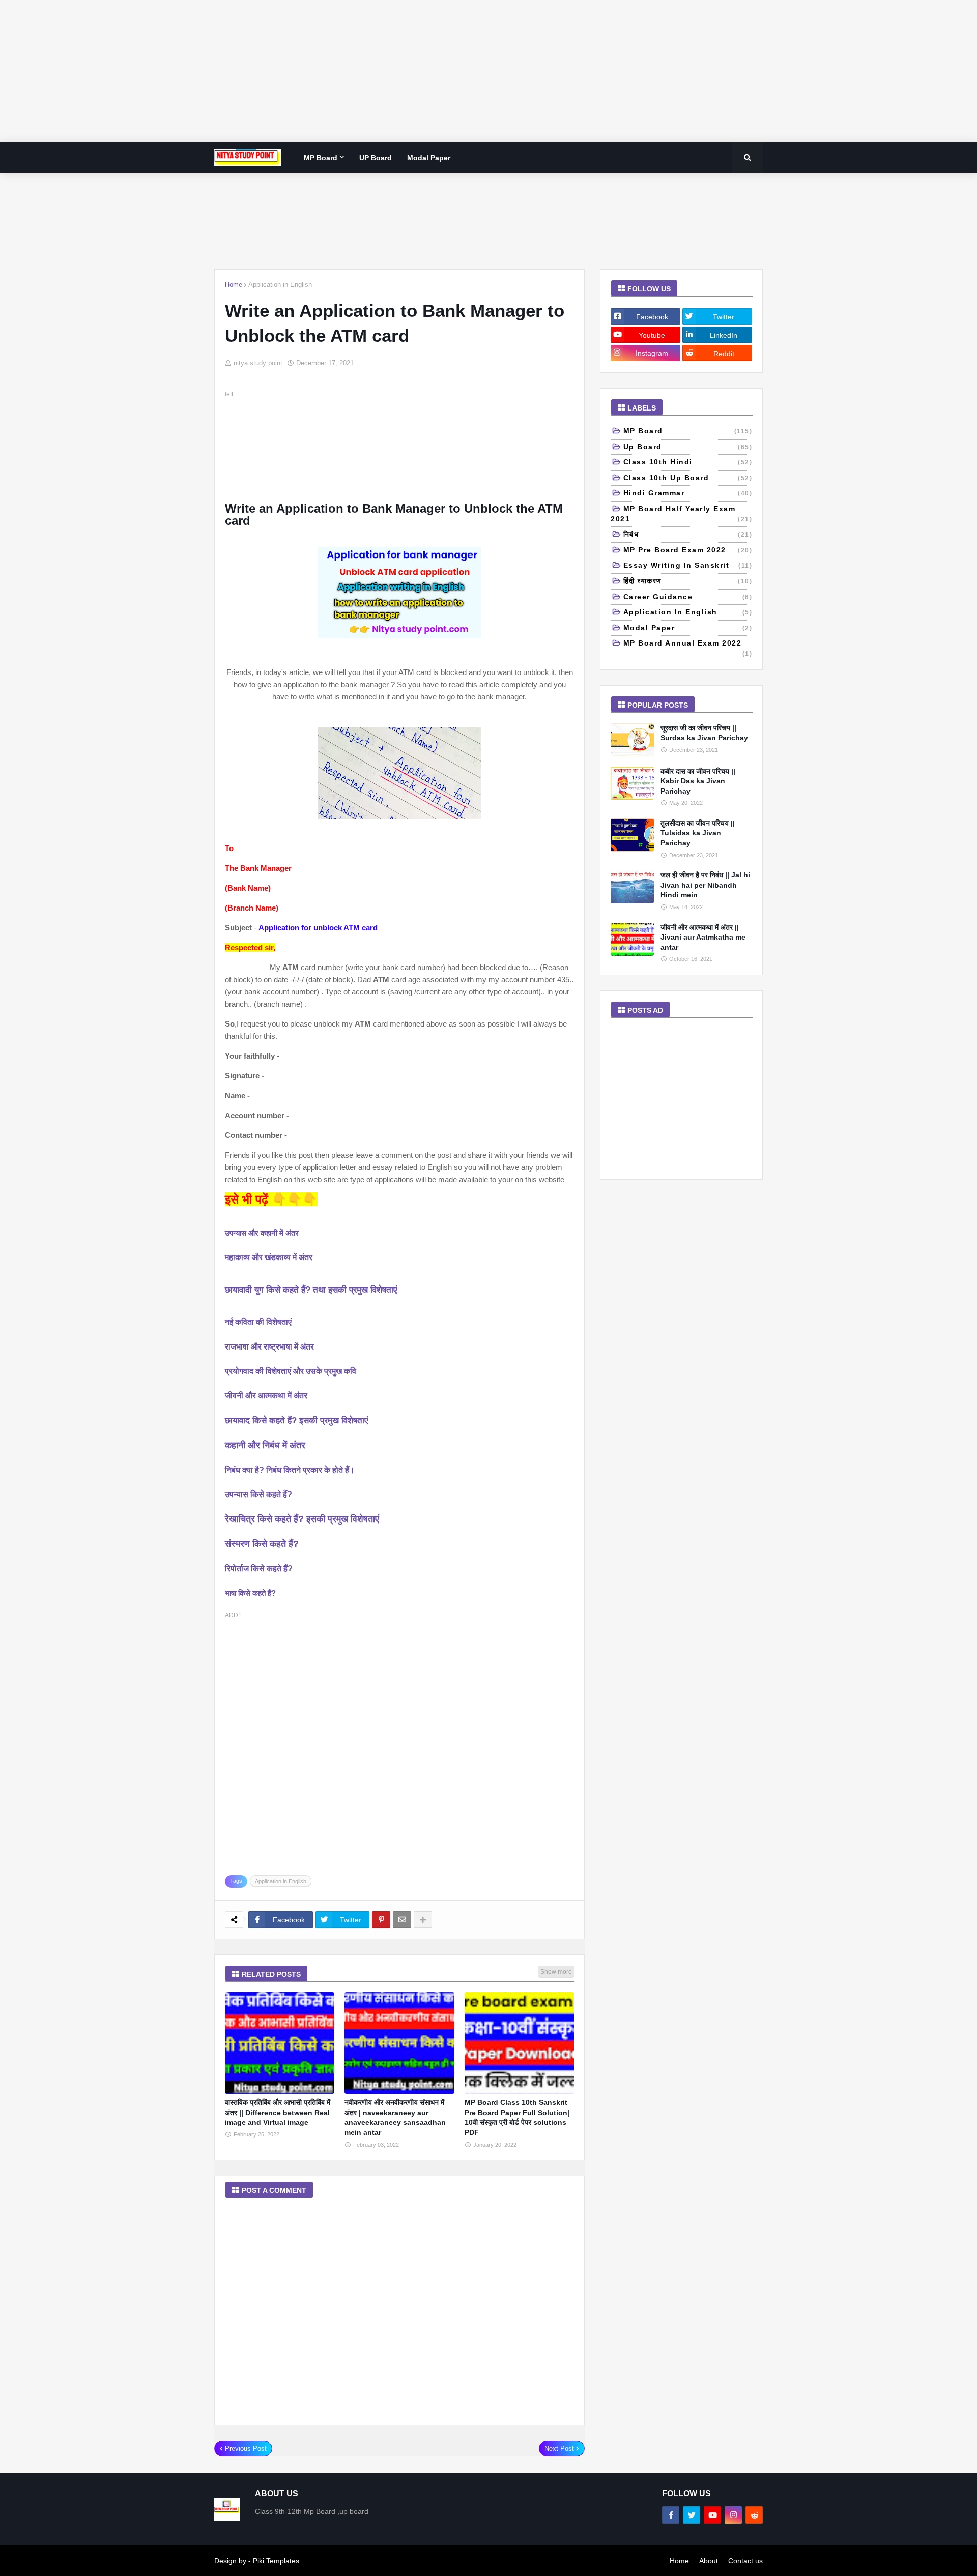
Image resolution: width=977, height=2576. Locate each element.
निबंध (688, 534)
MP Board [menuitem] (321, 158)
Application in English (280, 285)
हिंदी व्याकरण (688, 581)
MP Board (688, 431)
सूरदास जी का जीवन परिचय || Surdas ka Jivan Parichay (704, 733)
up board (688, 447)
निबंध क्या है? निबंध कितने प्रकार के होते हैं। (290, 1470)
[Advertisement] (305, 71)
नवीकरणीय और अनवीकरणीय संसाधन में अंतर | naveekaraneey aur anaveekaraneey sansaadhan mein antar (395, 2117)
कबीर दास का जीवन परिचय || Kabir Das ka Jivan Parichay (698, 781)
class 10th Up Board (688, 478)
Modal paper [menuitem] (429, 158)
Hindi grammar (688, 493)
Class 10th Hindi (688, 462)
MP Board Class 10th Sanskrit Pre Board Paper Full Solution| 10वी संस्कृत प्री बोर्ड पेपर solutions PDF (517, 2117)
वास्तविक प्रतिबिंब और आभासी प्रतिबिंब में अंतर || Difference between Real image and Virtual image (278, 2112)
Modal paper (688, 628)
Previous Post (246, 2449)
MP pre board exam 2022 (688, 550)
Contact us (745, 2561)
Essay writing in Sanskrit (688, 565)
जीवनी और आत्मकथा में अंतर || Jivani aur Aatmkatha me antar (703, 937)
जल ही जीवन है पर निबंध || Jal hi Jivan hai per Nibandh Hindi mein (705, 885)
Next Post (559, 2449)
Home (234, 285)
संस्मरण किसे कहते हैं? (262, 1544)
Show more (556, 1972)
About (709, 2561)
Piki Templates (276, 2561)
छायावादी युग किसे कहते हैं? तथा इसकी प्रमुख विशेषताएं (311, 1290)
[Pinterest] (381, 1920)
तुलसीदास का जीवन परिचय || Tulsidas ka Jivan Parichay (698, 833)
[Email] (402, 1920)
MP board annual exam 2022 (688, 644)
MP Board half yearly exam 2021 (681, 514)
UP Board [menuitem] (376, 158)
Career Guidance (688, 597)
